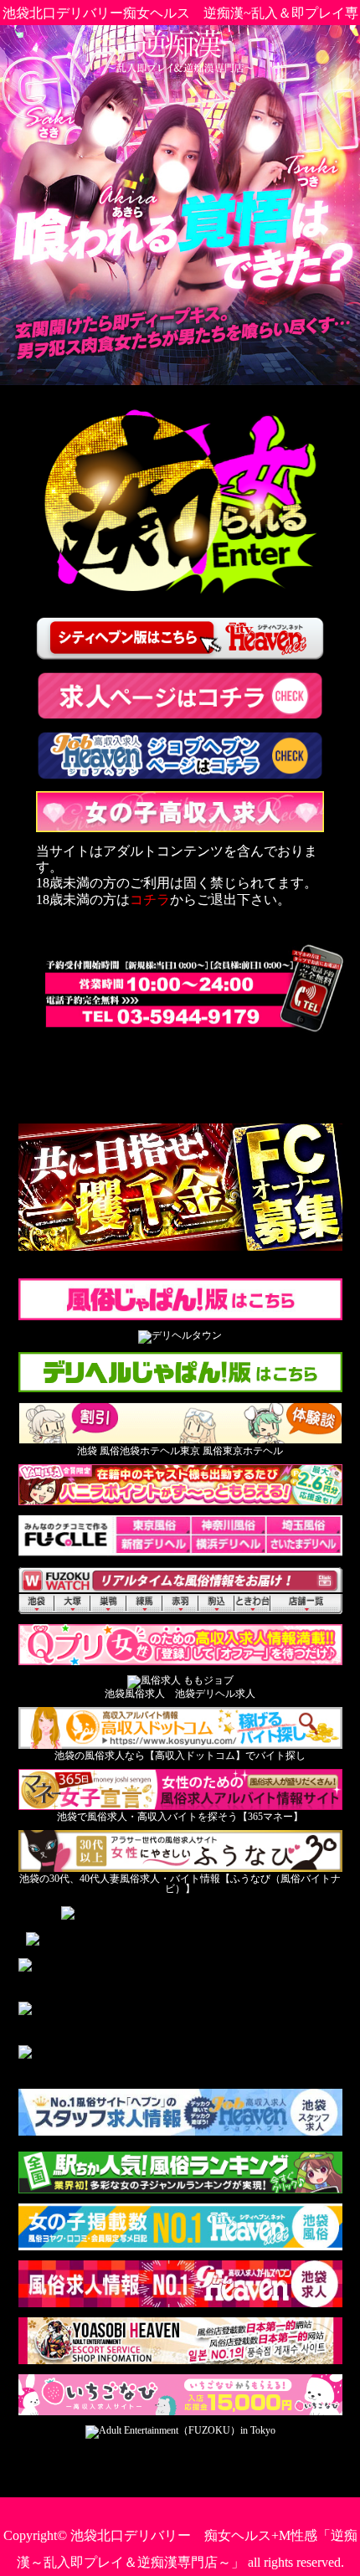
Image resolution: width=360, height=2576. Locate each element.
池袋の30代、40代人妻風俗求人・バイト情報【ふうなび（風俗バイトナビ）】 (180, 1884)
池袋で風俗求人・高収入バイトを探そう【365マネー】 (180, 1817)
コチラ (150, 900)
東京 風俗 (201, 1451)
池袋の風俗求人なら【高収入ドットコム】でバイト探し (180, 1756)
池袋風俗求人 (135, 1694)
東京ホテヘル (253, 1451)
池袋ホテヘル (150, 1451)
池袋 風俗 (98, 1451)
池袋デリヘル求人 (215, 1694)
